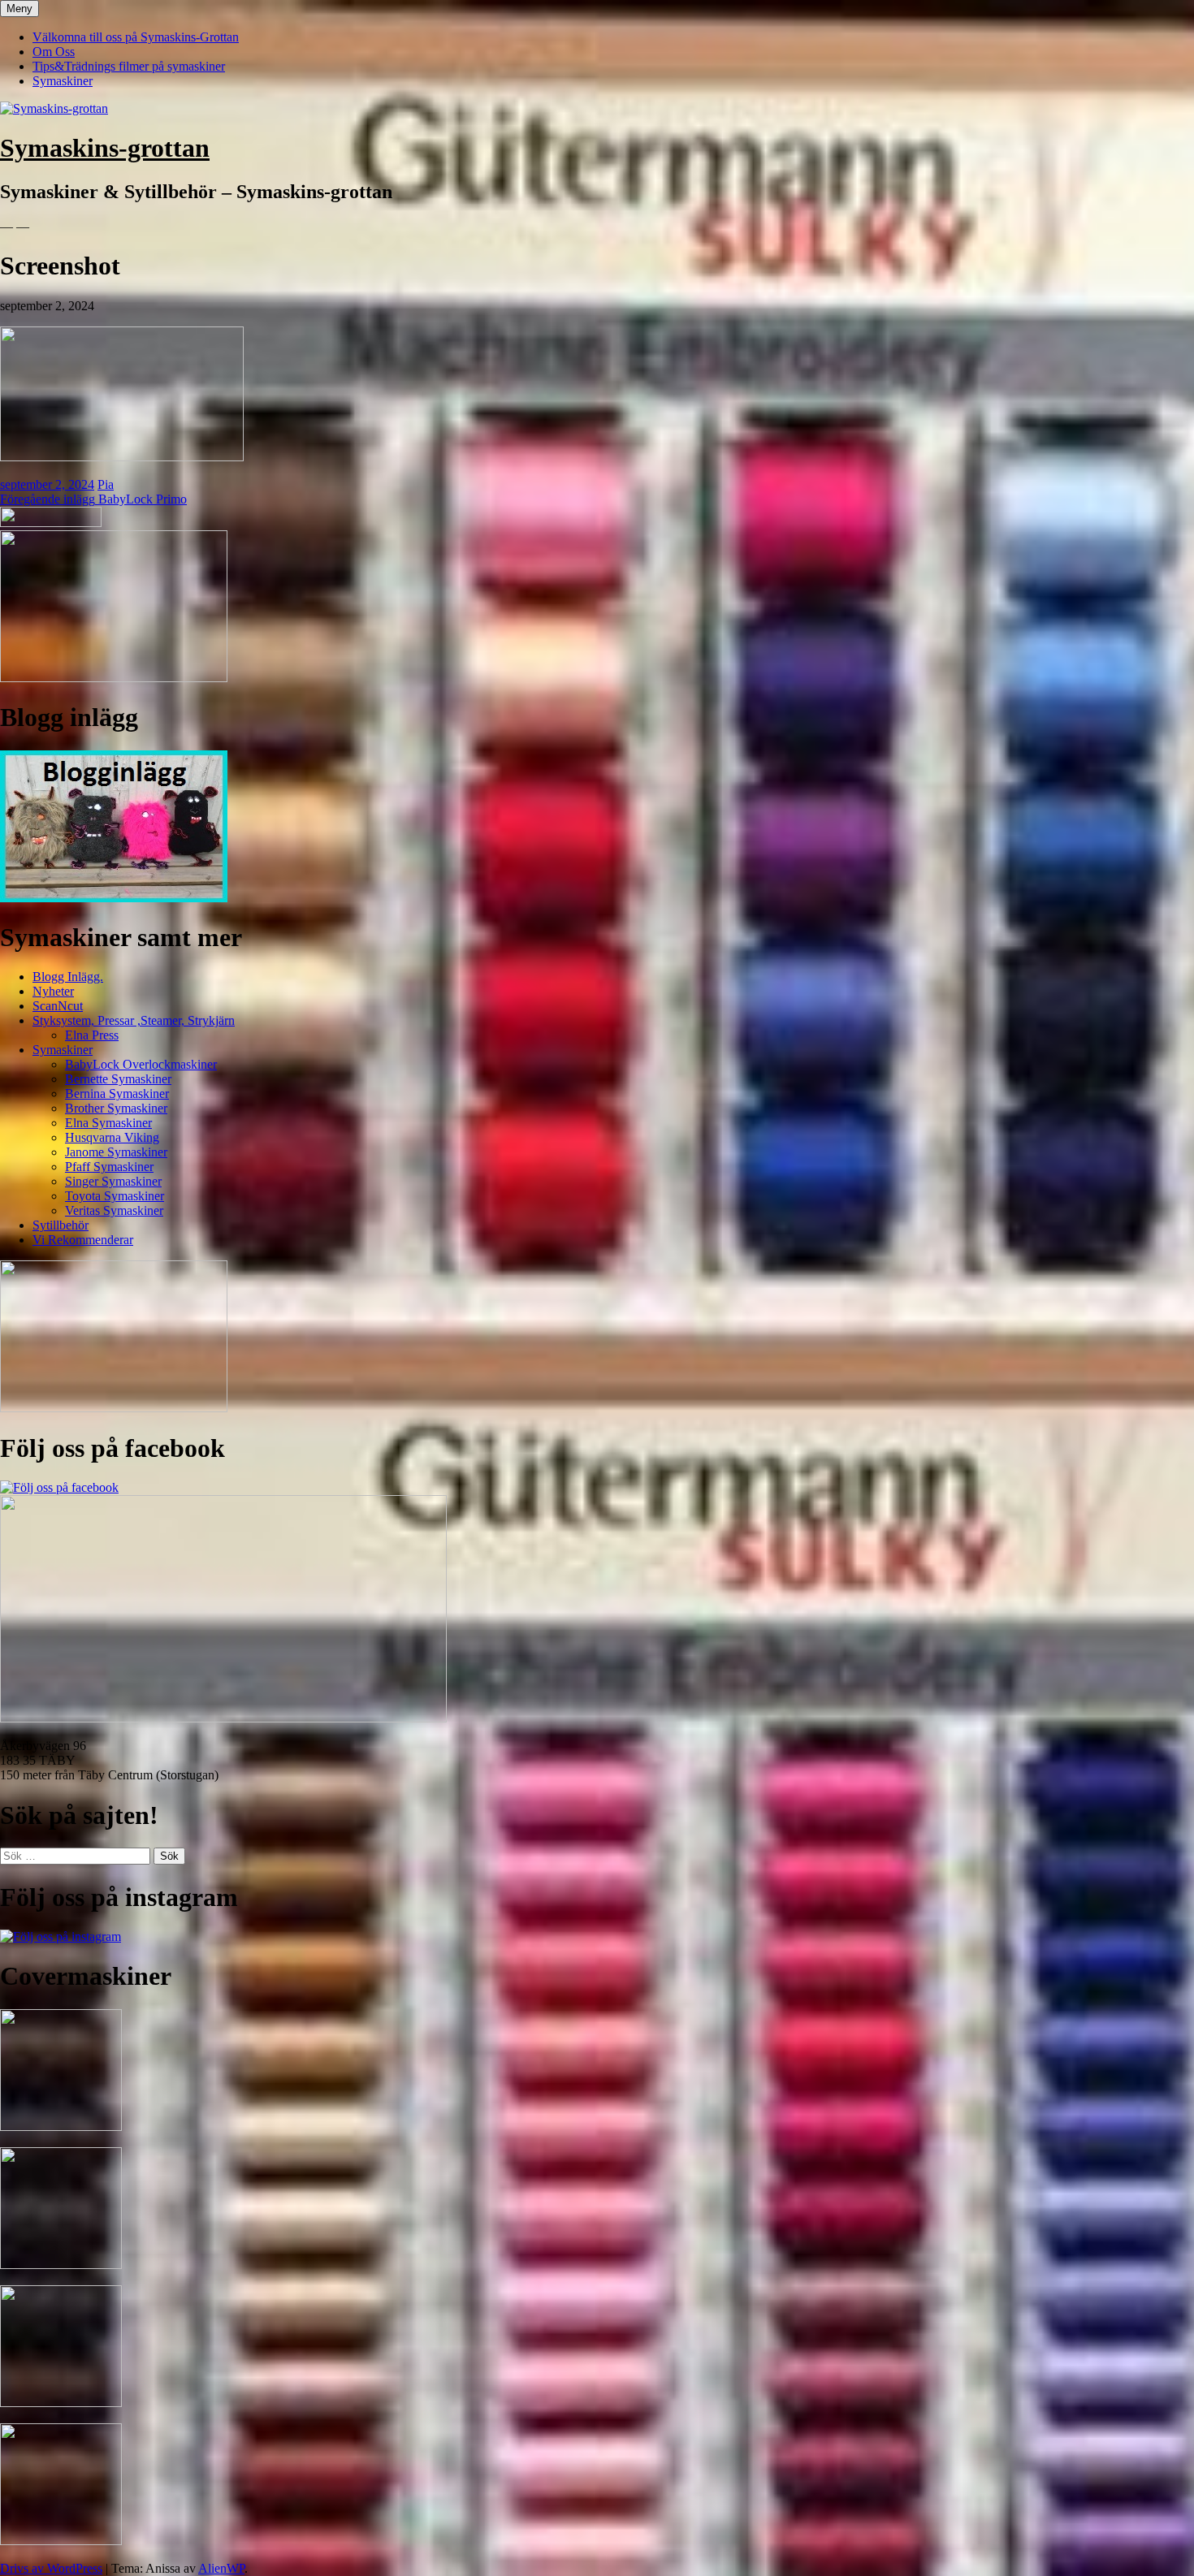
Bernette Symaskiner (118, 1079)
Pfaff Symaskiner (109, 1167)
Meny (19, 9)
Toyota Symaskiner (115, 1196)
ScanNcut (58, 1006)
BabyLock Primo (93, 499)
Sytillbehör (61, 1225)
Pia (106, 484)
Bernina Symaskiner (117, 1094)
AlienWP (221, 2568)
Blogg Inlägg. (68, 977)
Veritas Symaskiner (114, 1210)
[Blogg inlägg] (114, 898)
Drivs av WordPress (51, 2568)
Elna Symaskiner (108, 1123)
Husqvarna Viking (112, 1137)
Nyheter (53, 991)
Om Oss (54, 52)
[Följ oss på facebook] (59, 1487)
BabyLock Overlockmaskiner (141, 1064)
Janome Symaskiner (116, 1152)
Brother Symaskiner (116, 1108)
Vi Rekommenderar (83, 1240)
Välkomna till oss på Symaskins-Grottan (136, 37)
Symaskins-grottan (105, 148)
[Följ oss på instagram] (61, 1936)
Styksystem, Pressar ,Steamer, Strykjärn (134, 1020)
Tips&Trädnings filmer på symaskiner (129, 66)
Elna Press (92, 1035)
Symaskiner (63, 81)
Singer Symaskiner (113, 1181)
